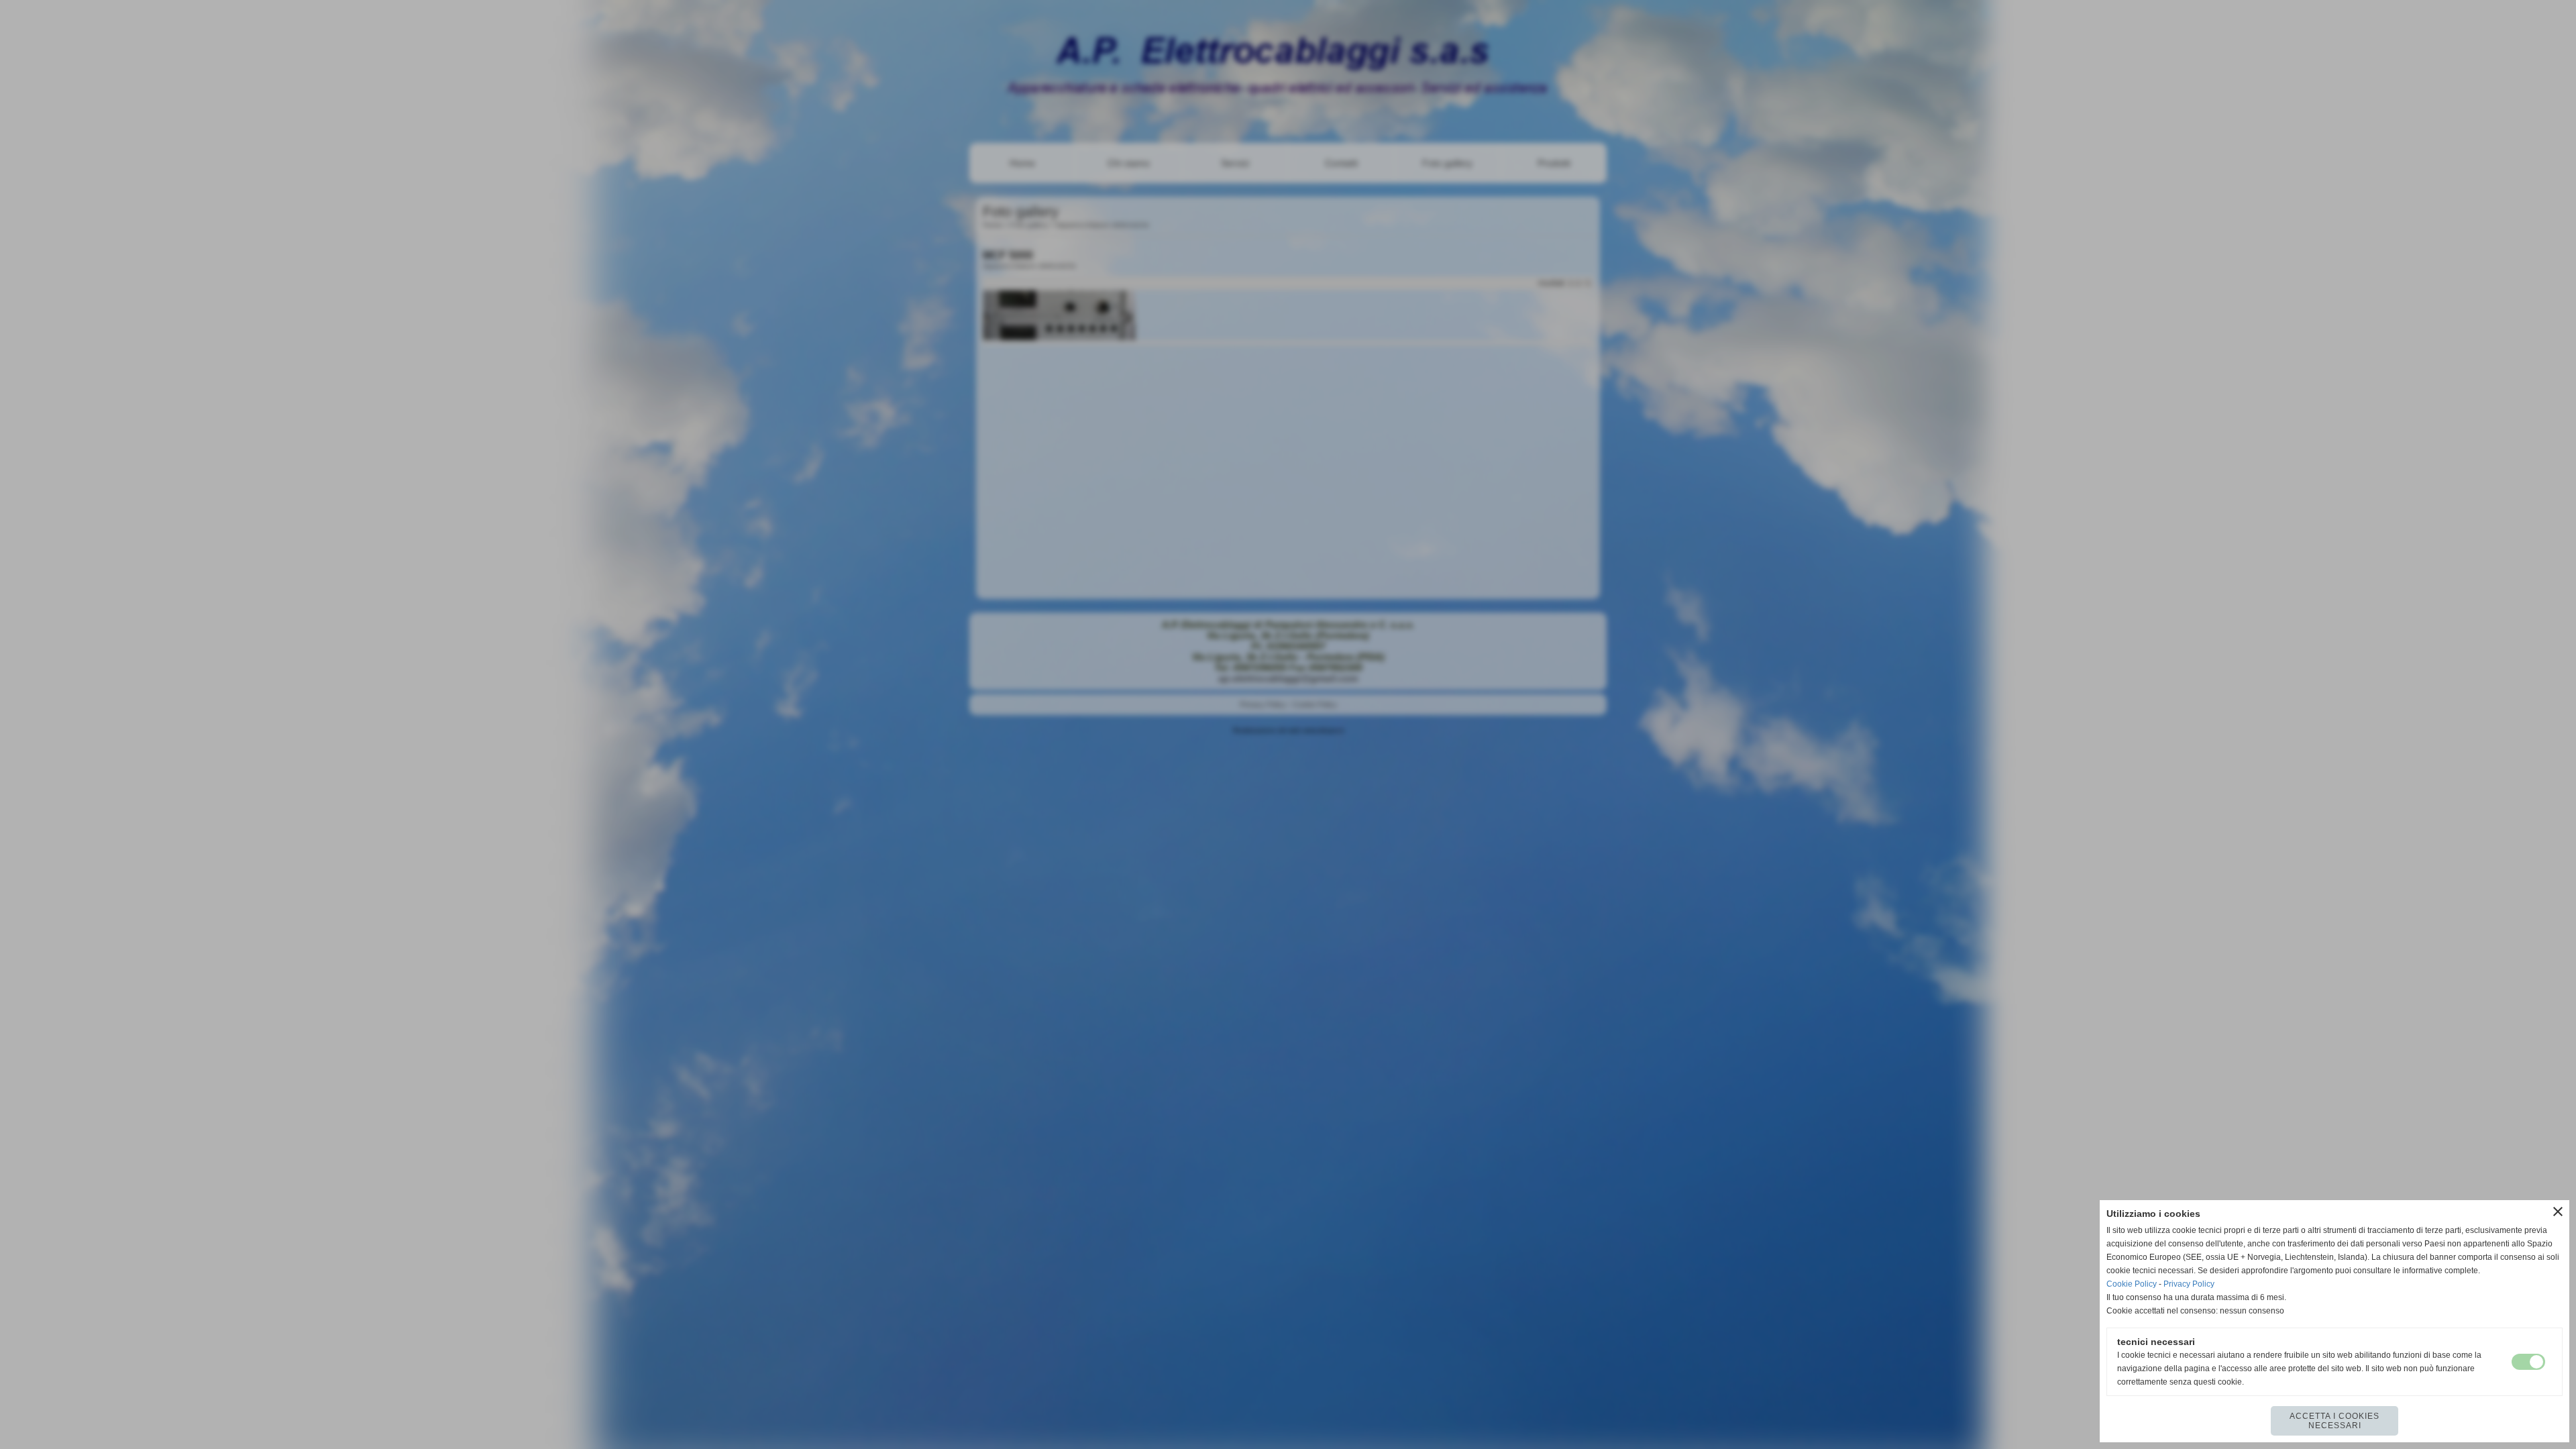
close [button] (2558, 1212)
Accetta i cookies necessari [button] (2334, 1421)
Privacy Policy (2189, 1284)
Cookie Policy (2132, 1284)
